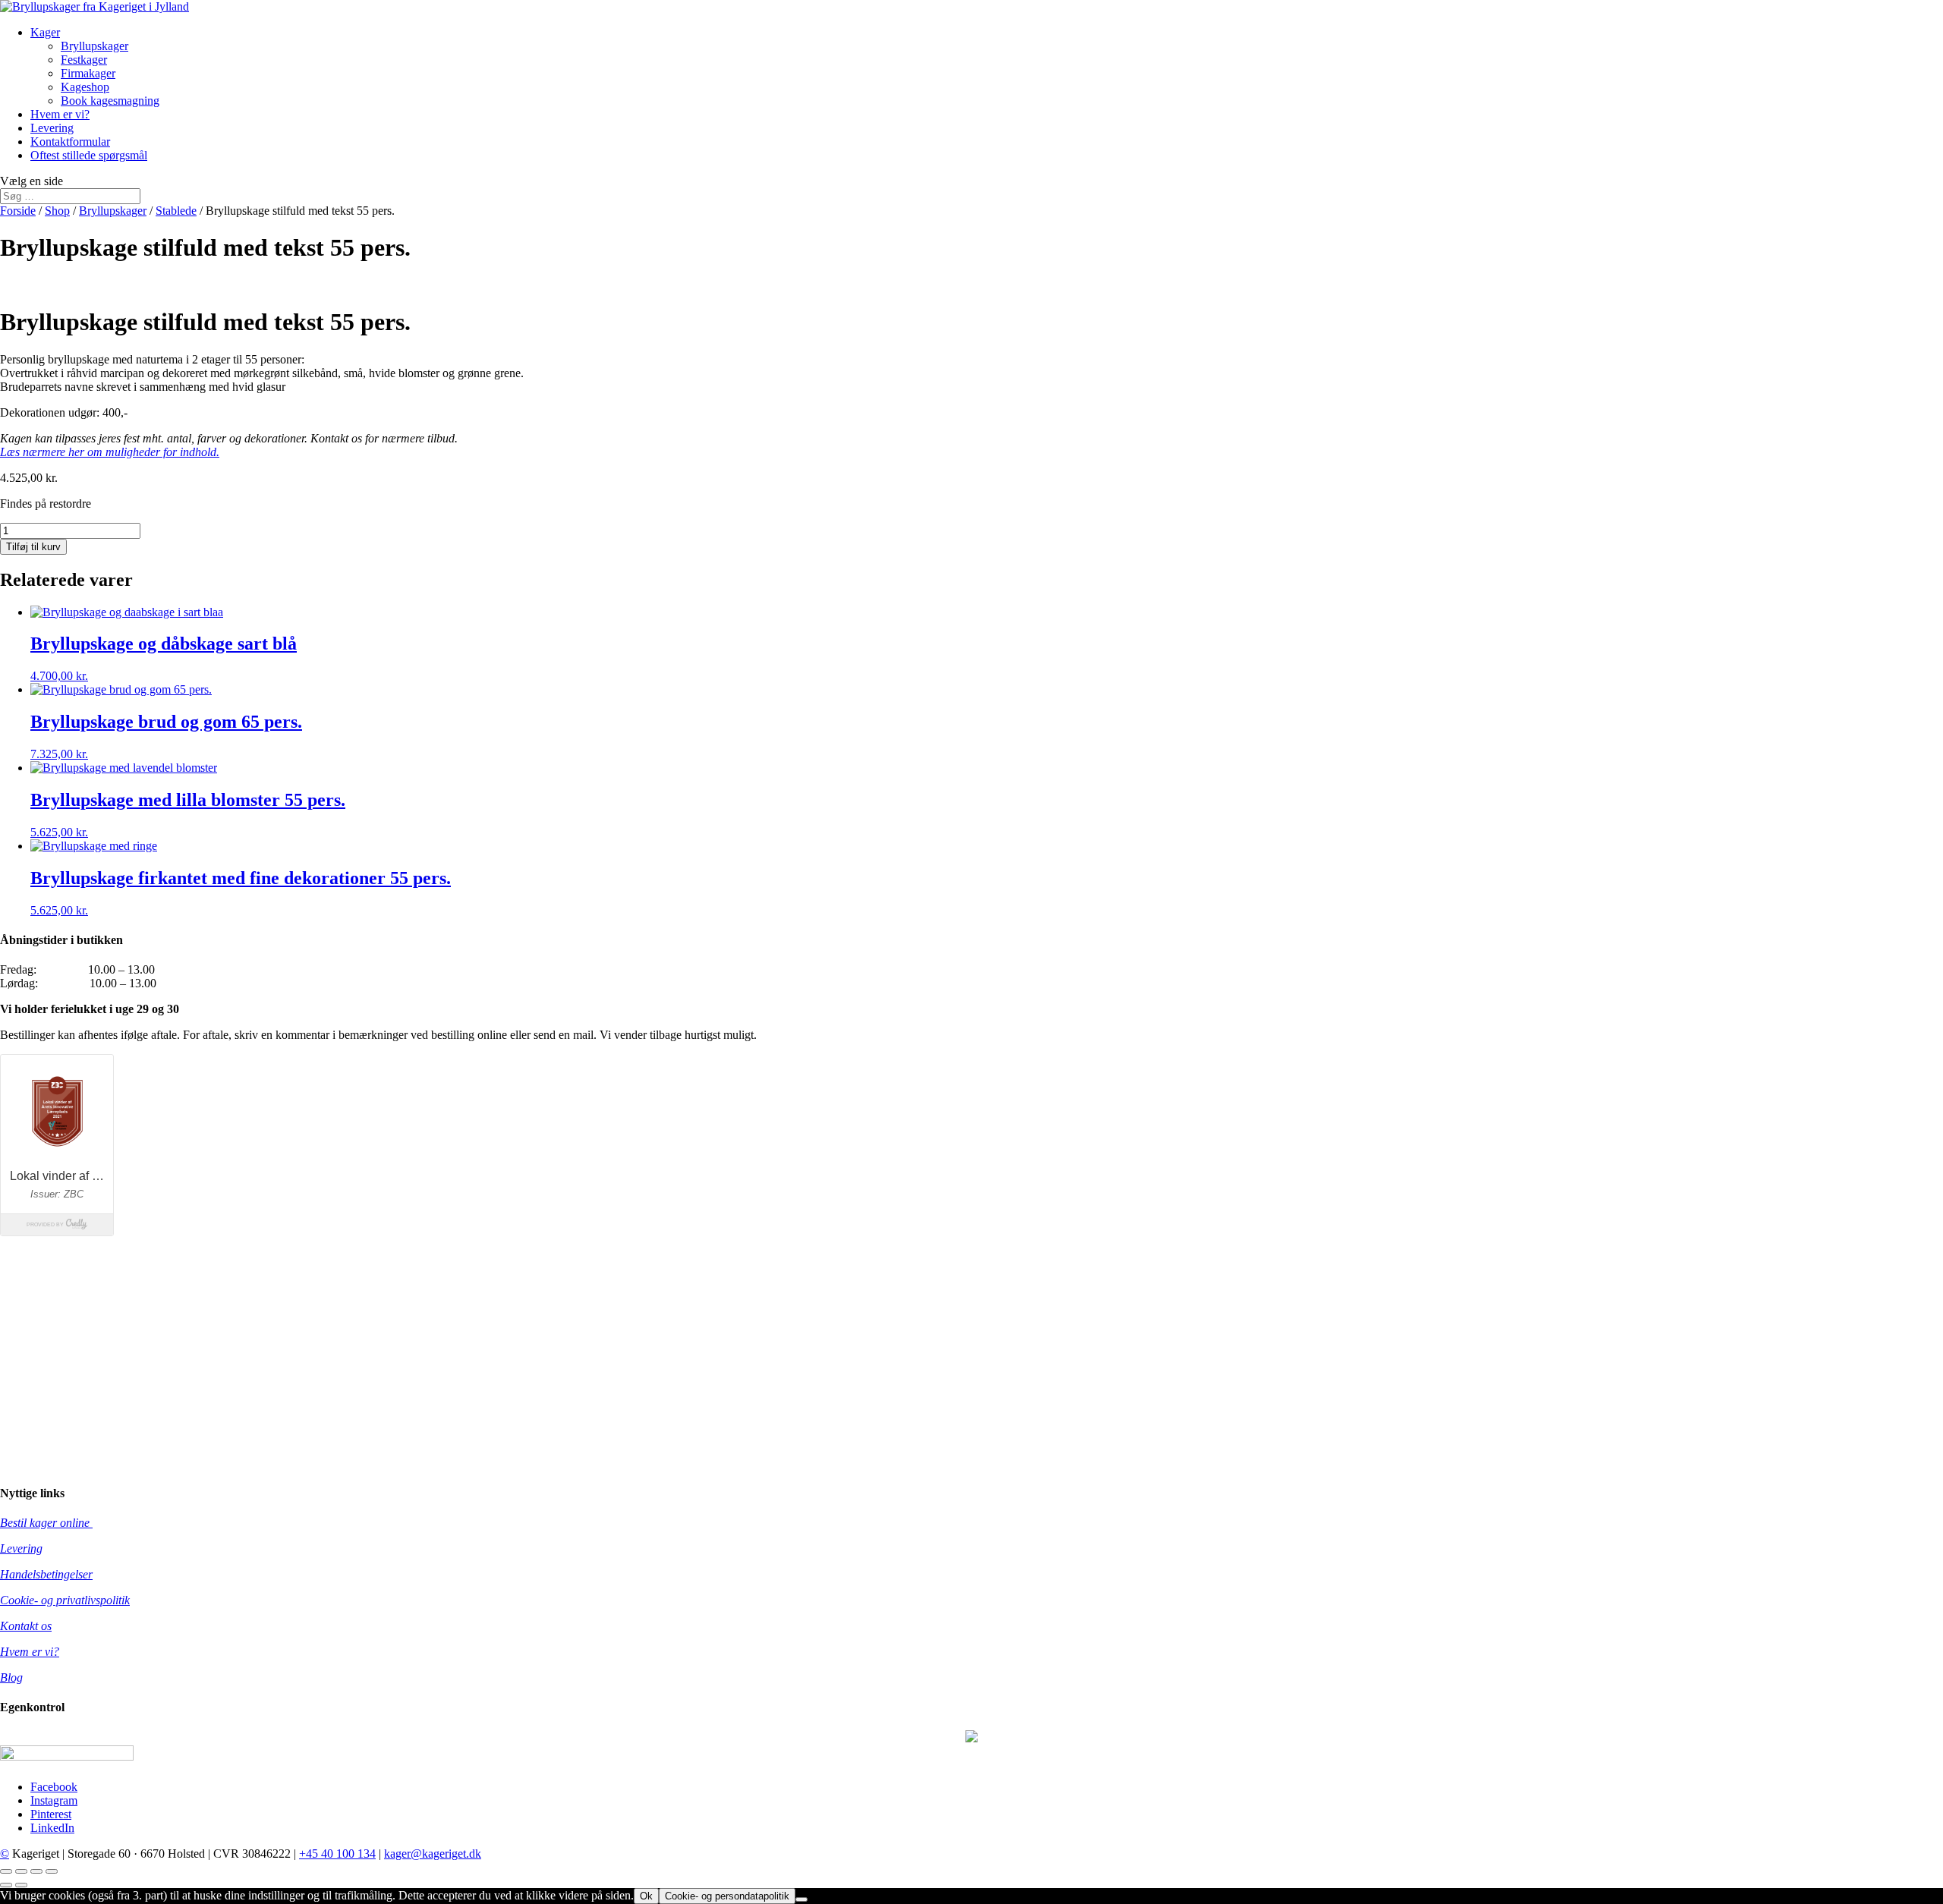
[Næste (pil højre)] (21, 1885)
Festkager (84, 60)
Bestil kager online (46, 1523)
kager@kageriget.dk (433, 1854)
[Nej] (801, 1899)
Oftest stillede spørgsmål (89, 155)
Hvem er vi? (60, 114)
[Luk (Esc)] (52, 1871)
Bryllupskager (94, 46)
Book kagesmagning (110, 101)
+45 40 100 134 (337, 1854)
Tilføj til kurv (33, 547)
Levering (52, 128)
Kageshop (85, 87)
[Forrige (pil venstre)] (6, 1885)
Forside (18, 211)
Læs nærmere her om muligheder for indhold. (110, 452)
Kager (45, 32)
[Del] (36, 1871)
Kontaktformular (70, 142)
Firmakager (88, 73)
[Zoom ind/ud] (6, 1871)
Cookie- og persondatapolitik (727, 1896)
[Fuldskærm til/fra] (21, 1871)
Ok (646, 1896)
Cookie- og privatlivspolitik (65, 1600)
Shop (57, 211)
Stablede (176, 211)
